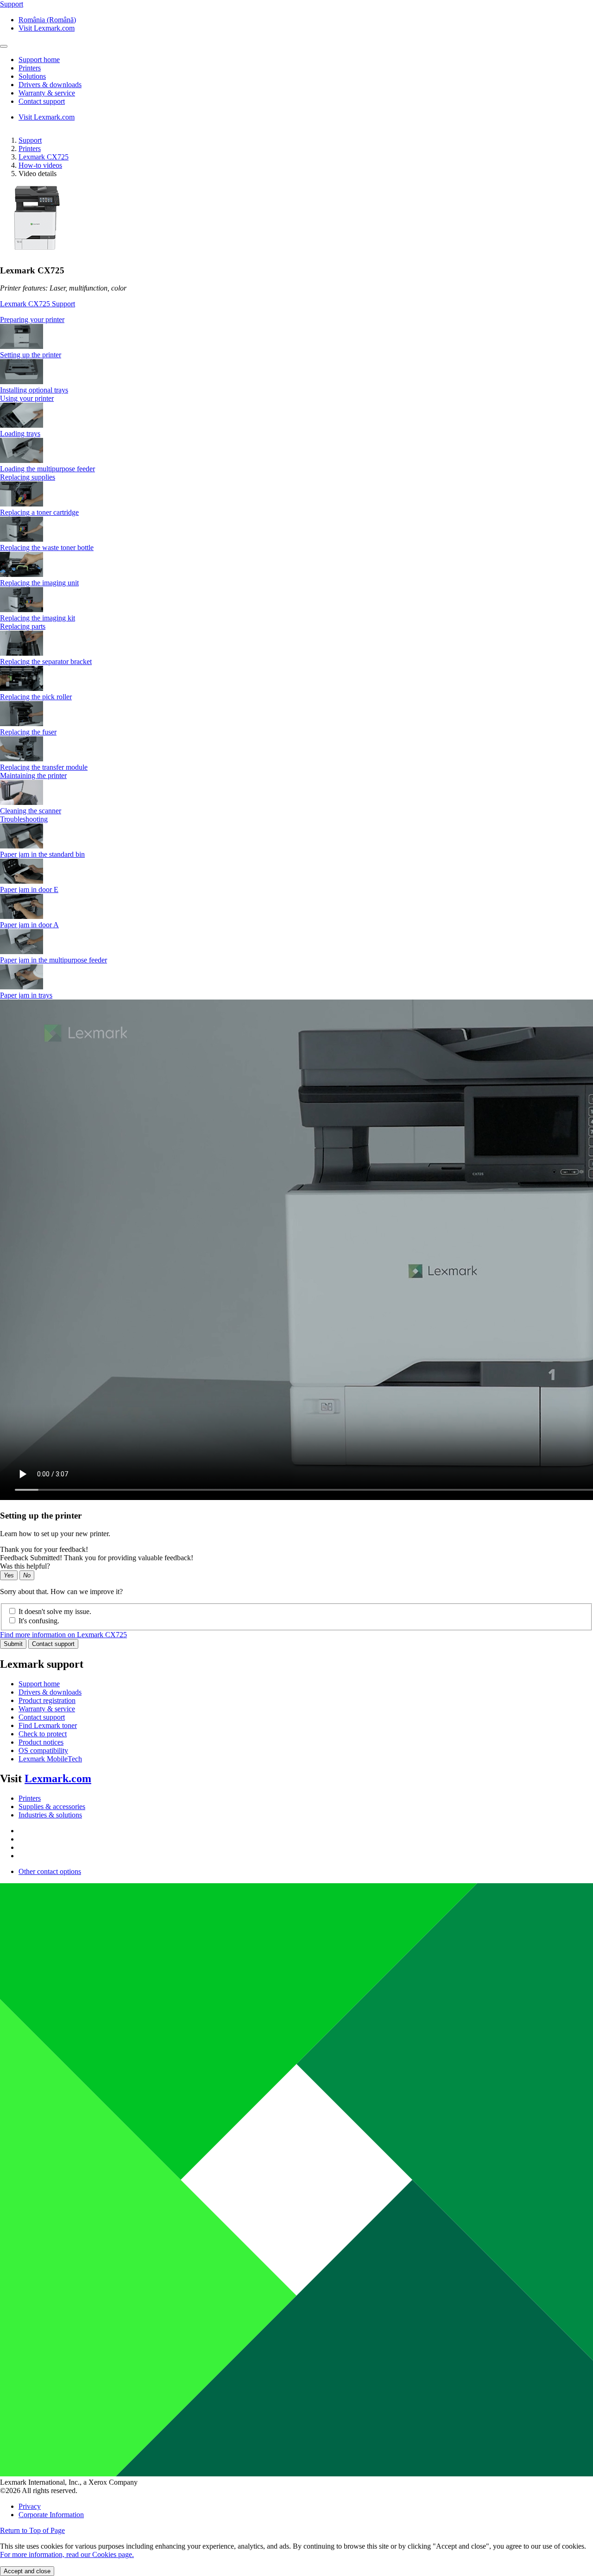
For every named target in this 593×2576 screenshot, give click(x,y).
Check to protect (43, 1734)
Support (30, 140)
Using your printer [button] (27, 398)
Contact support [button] (42, 101)
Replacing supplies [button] (28, 477)
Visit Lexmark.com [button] (47, 28)
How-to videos (40, 165)
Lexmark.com (58, 1779)
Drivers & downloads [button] (50, 85)
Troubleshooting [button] (24, 819)
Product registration (47, 1700)
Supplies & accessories (52, 1807)
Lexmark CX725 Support (38, 304)
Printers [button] (30, 68)
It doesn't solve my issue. (55, 1611)
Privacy (30, 2506)
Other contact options (50, 1871)
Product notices (41, 1742)
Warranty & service (47, 1709)
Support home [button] (39, 60)
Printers (30, 149)
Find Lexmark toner (48, 1725)
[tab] (296, 320)
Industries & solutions (50, 1815)
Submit (13, 1644)
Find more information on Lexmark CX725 (63, 1635)
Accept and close (27, 2571)
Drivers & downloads (50, 1692)
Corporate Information (51, 2515)
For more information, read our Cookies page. (67, 2554)
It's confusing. (39, 1621)
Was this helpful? (25, 1566)
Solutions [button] (32, 76)
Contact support (53, 1644)
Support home (39, 1684)
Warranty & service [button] (47, 93)
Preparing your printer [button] (32, 320)
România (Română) (47, 20)
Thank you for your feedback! (44, 1549)
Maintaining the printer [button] (33, 775)
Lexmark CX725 (44, 157)
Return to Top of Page (32, 2530)
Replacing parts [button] (23, 626)
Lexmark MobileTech (50, 1759)
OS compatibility (43, 1750)
